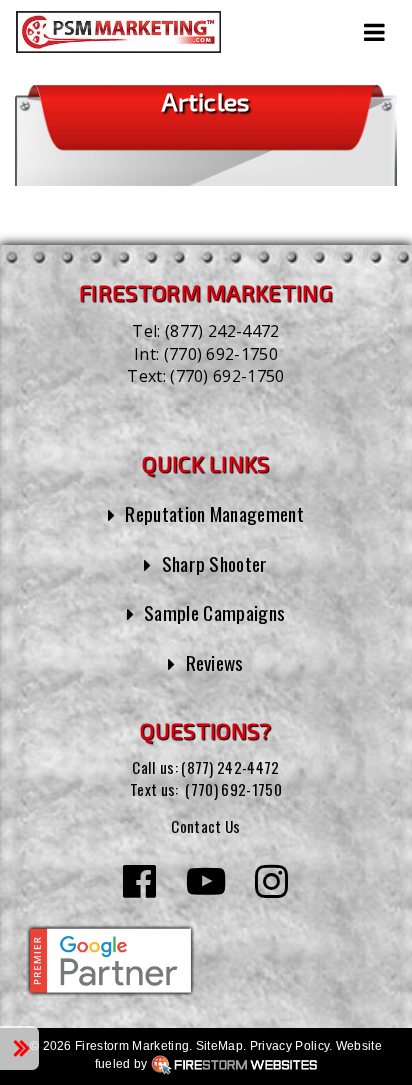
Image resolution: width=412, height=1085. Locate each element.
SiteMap (219, 1046)
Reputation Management (214, 513)
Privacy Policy (289, 1046)
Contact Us (205, 826)
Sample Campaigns (214, 612)
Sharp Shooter (215, 563)
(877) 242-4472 (222, 331)
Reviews (215, 662)
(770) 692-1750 (221, 354)
